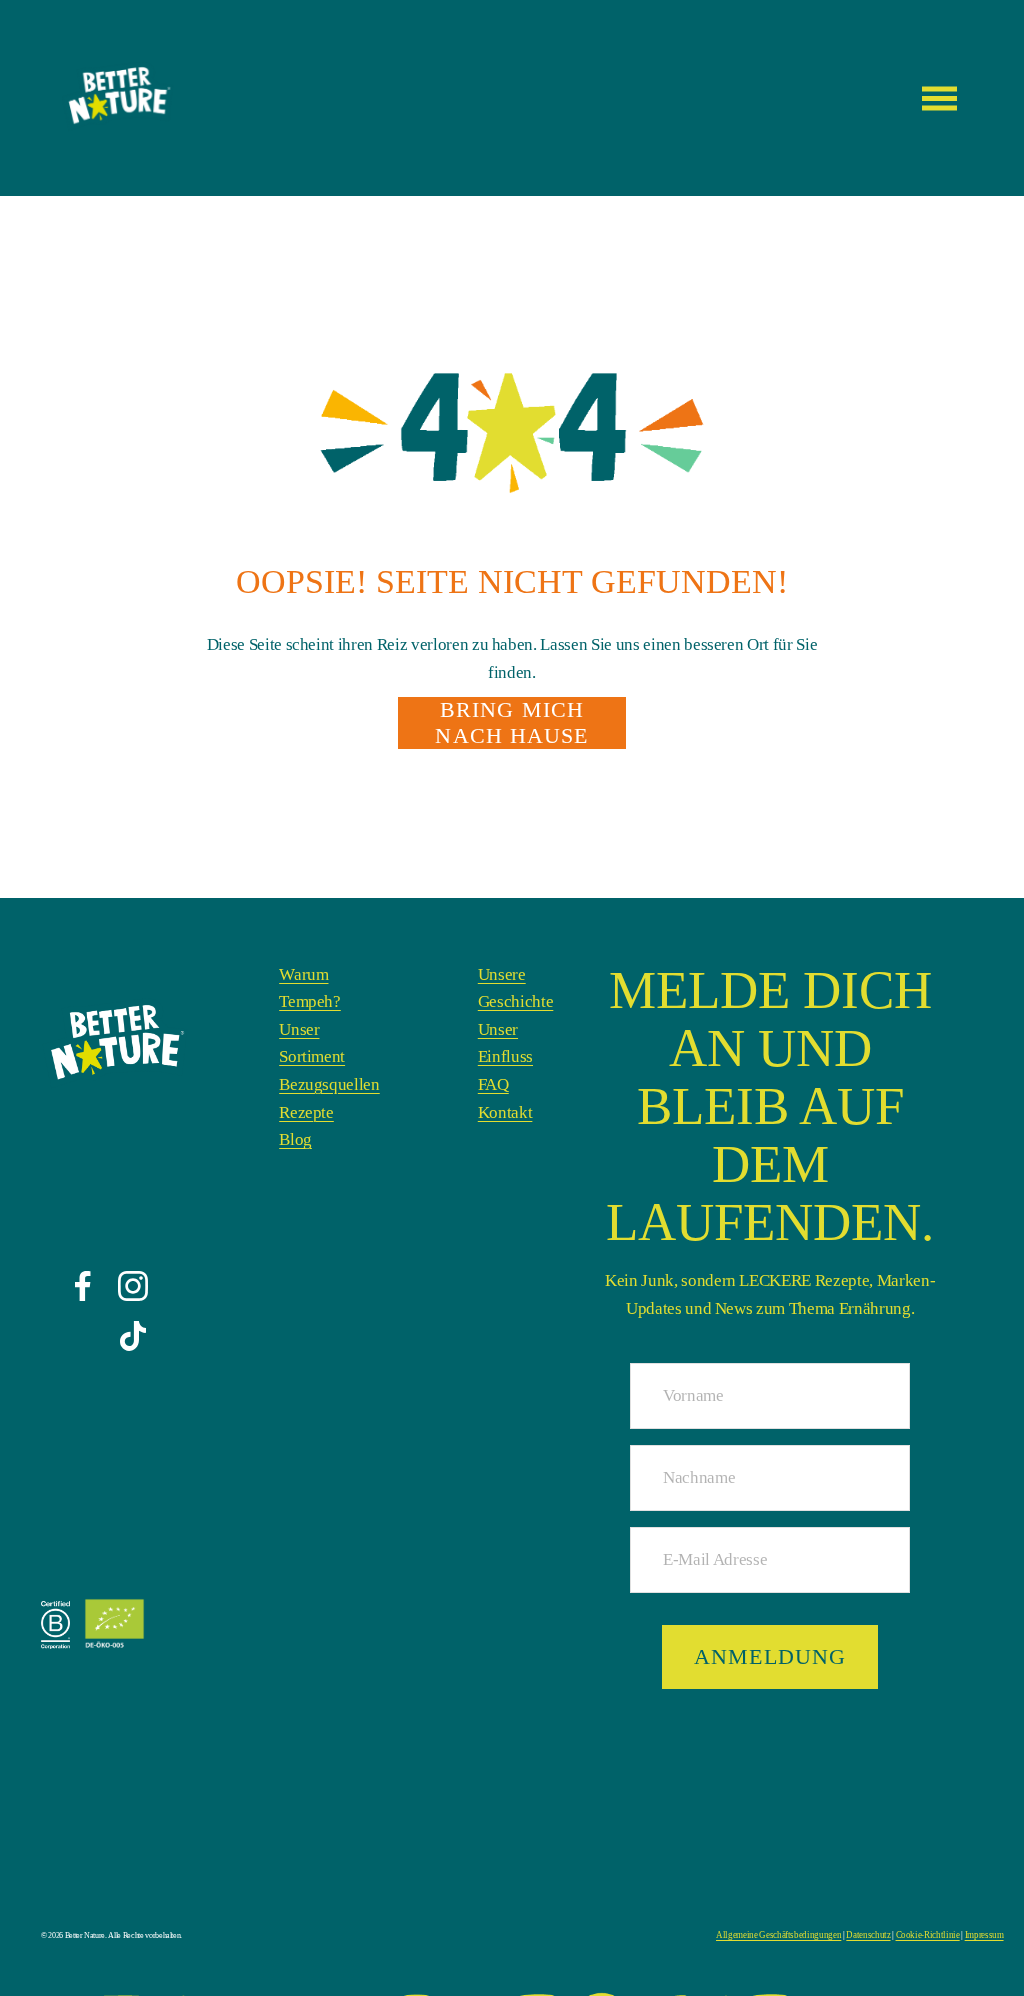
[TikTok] (133, 1336)
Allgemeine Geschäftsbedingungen (768, 1936)
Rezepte (306, 1112)
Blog (295, 1139)
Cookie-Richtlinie (893, 1936)
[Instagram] (133, 1286)
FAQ (493, 1084)
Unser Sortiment (312, 1043)
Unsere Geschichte (516, 988)
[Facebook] (83, 1286)
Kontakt (505, 1112)
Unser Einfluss (505, 1043)
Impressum (940, 1936)
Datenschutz (843, 1936)
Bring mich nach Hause (511, 722)
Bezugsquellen (329, 1084)
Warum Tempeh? (310, 988)
